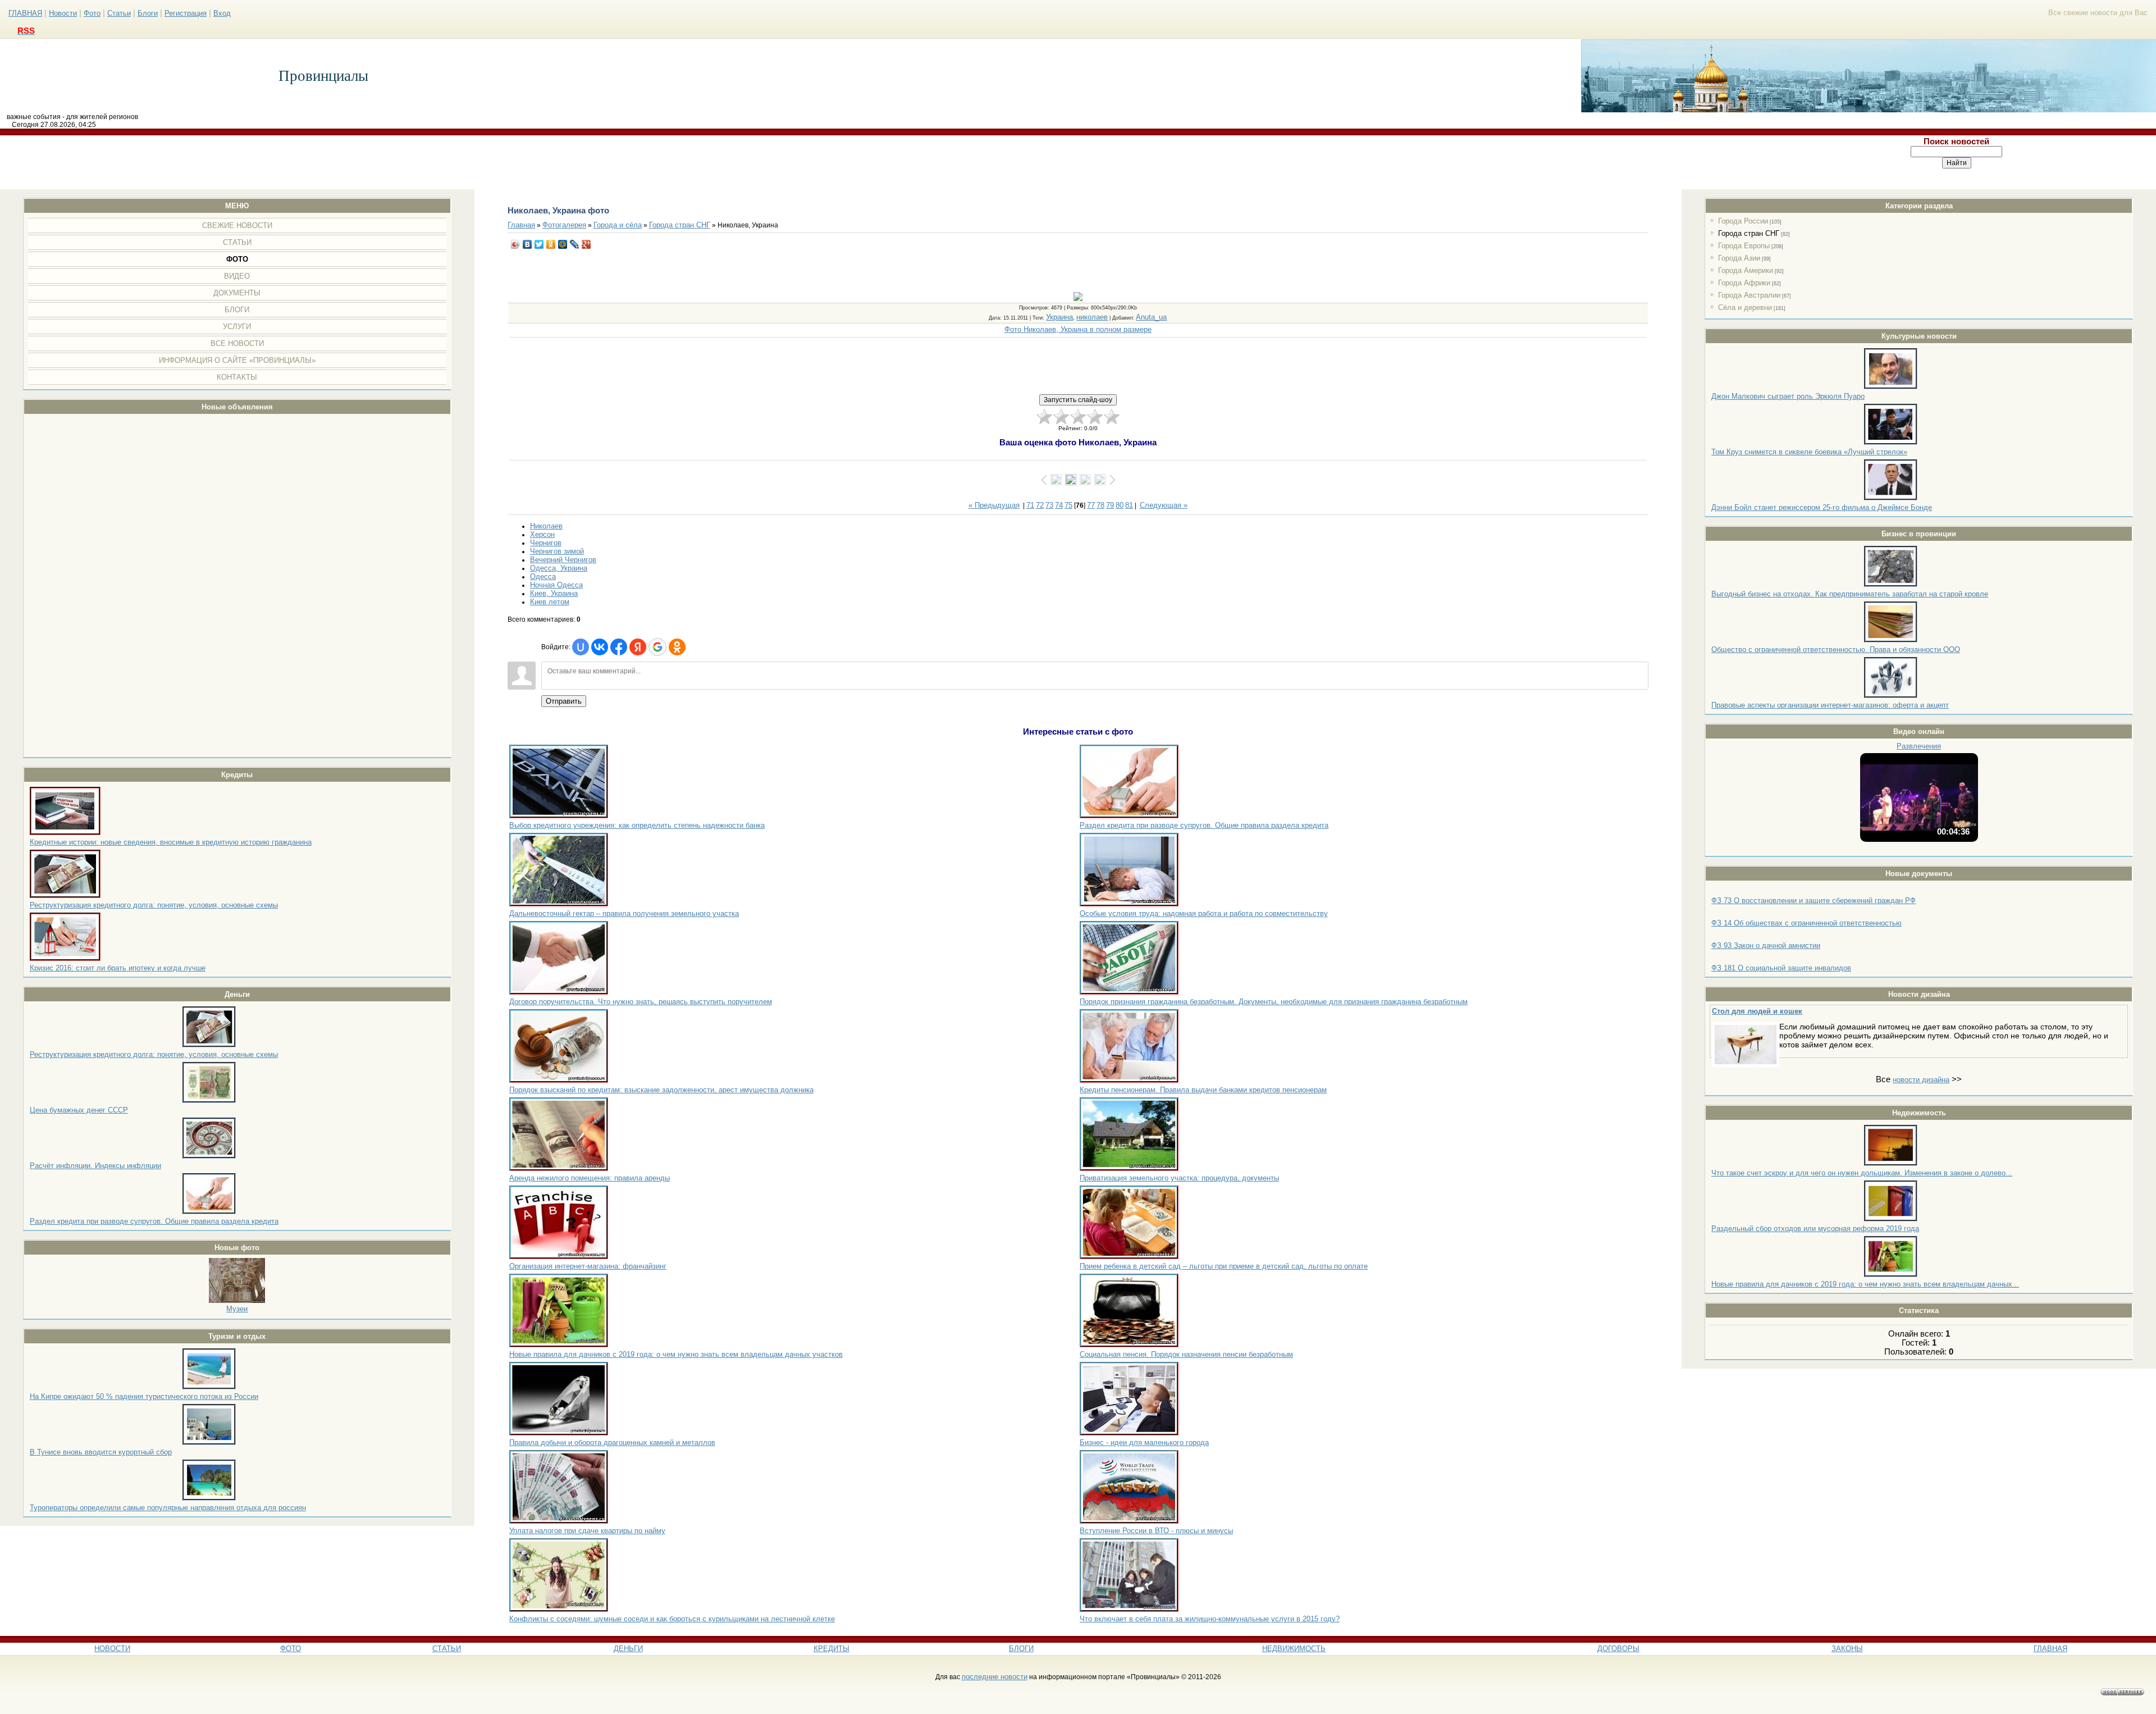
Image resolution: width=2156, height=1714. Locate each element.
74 (1059, 505)
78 (1100, 505)
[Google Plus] (586, 244)
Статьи (119, 13)
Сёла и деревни (1745, 307)
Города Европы (1744, 246)
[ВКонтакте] (527, 244)
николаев (1092, 317)
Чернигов (546, 543)
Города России (1743, 221)
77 (1091, 505)
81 (1129, 505)
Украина (1059, 317)
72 (1040, 505)
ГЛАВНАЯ (25, 13)
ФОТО (291, 1649)
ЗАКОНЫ (1847, 1649)
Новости (63, 13)
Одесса (543, 576)
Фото (92, 13)
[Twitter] (539, 244)
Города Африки (1744, 283)
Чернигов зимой (557, 551)
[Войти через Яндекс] (638, 647)
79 (1110, 505)
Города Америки (1746, 270)
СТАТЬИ (447, 1649)
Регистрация (186, 13)
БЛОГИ (1021, 1649)
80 (1120, 505)
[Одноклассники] (551, 244)
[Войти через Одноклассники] (677, 647)
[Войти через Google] (657, 647)
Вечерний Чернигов (563, 560)
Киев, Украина (554, 593)
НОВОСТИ (112, 1649)
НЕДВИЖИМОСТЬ (1294, 1649)
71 (1030, 505)
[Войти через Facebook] (619, 647)
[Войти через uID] (581, 647)
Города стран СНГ (1749, 233)
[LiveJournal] (575, 244)
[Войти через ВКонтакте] (600, 647)
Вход (222, 13)
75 (1068, 505)
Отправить (564, 701)
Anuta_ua (1151, 317)
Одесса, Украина (559, 568)
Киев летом (550, 602)
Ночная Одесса (556, 585)
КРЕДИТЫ (832, 1649)
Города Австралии (1749, 295)
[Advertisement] (879, 162)
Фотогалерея (564, 225)
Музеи (237, 1309)
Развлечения (1919, 746)
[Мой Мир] (563, 244)
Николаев (546, 526)
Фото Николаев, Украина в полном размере (1078, 329)
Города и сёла (618, 225)
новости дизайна (1921, 1080)
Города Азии (1739, 258)
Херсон (542, 534)
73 (1049, 505)
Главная (521, 225)
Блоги (148, 13)
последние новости (995, 1677)
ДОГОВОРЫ (1618, 1649)
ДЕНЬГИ (628, 1649)
